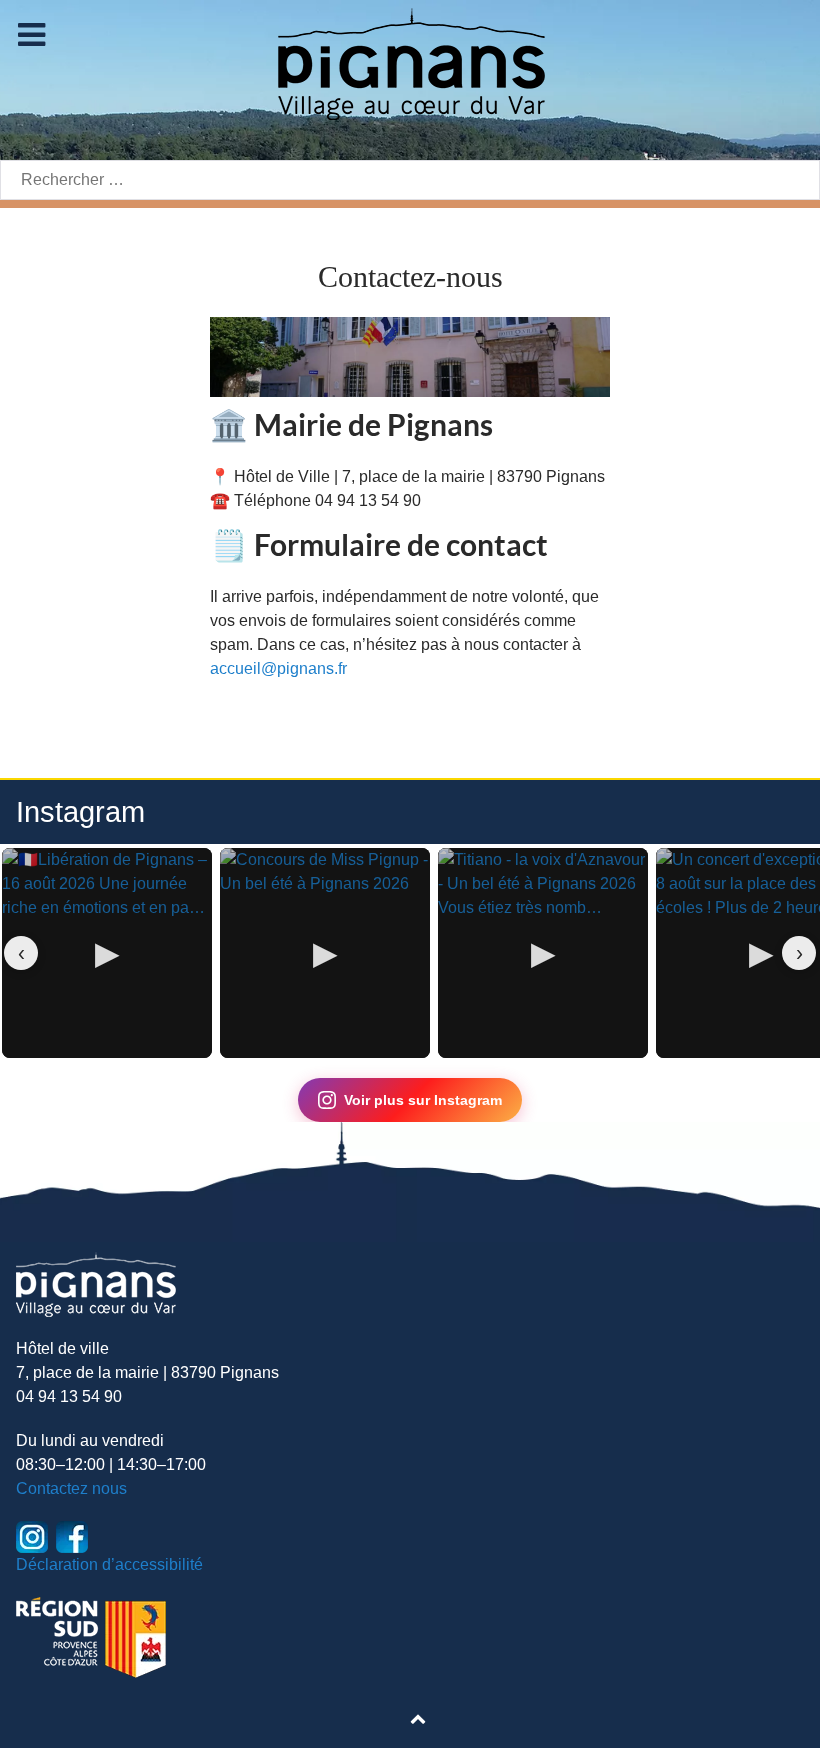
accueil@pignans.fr (278, 668)
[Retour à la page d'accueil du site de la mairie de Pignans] (410, 62)
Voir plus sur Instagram (423, 1100)
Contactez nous (71, 1488)
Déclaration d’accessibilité (109, 1564)
